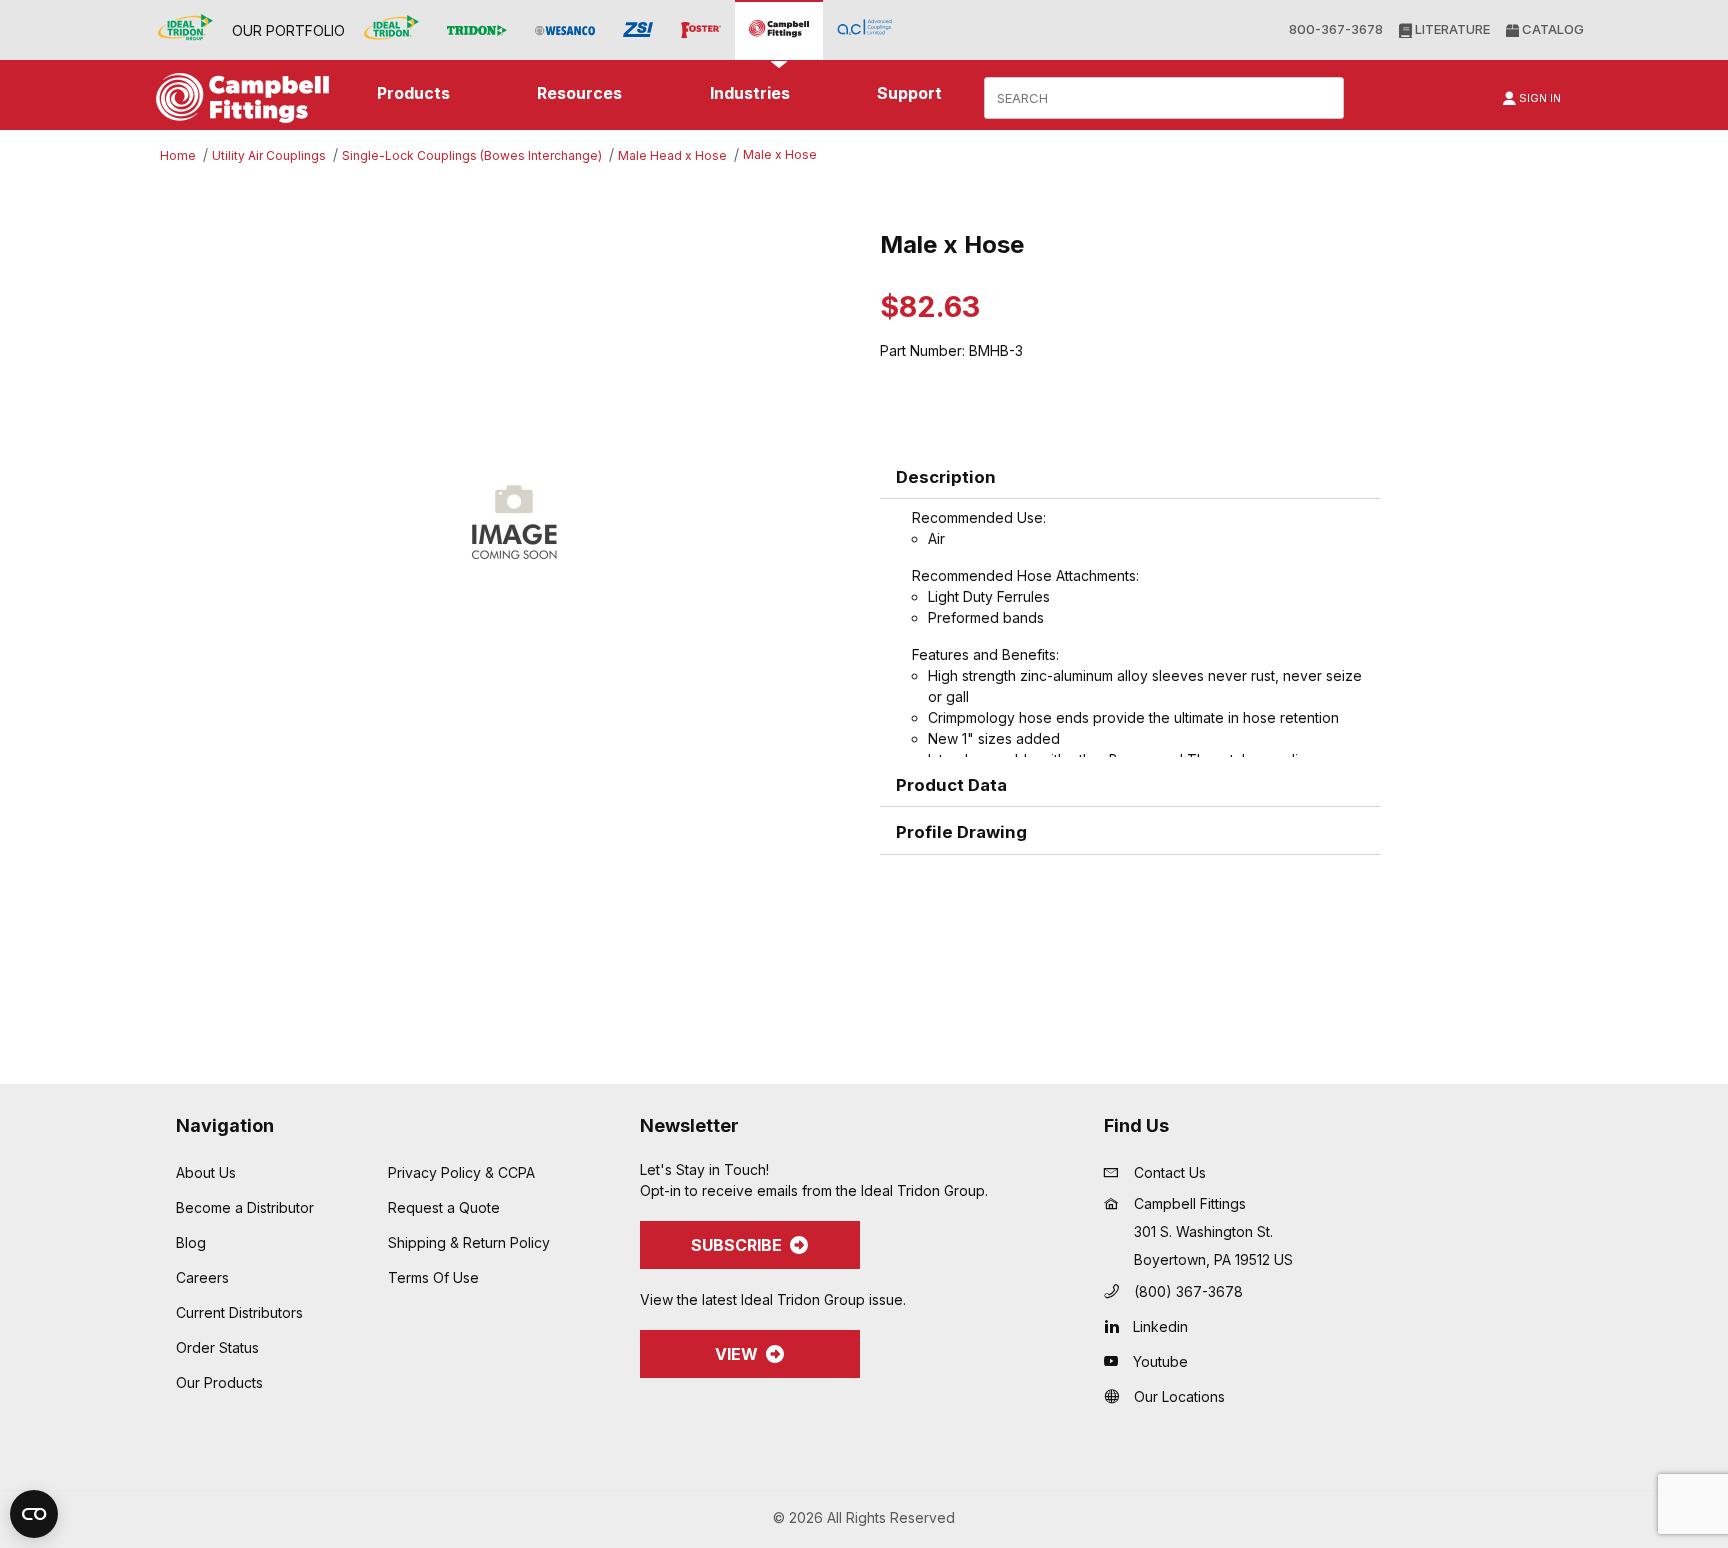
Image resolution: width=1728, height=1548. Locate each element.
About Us (206, 1172)
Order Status (217, 1347)
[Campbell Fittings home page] (237, 98)
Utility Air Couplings (269, 155)
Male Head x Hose (672, 155)
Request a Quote (444, 1207)
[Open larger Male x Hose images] (514, 519)
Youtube (1160, 1361)
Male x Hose (780, 154)
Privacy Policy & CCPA (461, 1172)
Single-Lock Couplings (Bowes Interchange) (472, 155)
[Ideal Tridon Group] (185, 29)
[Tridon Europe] (477, 30)
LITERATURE (1451, 29)
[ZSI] (638, 30)
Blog (191, 1242)
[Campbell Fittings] (779, 29)
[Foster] (701, 30)
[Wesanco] (565, 30)
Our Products (219, 1382)
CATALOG (1551, 29)
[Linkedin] (1116, 1326)
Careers (202, 1277)
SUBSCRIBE (736, 1245)
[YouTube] (1116, 1361)
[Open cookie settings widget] (34, 1514)
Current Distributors (239, 1312)
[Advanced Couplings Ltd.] (864, 29)
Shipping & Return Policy (469, 1242)
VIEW (736, 1354)
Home (178, 155)
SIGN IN (1538, 98)
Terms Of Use (433, 1277)
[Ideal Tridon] (391, 29)
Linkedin (1160, 1326)
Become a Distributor (245, 1207)
